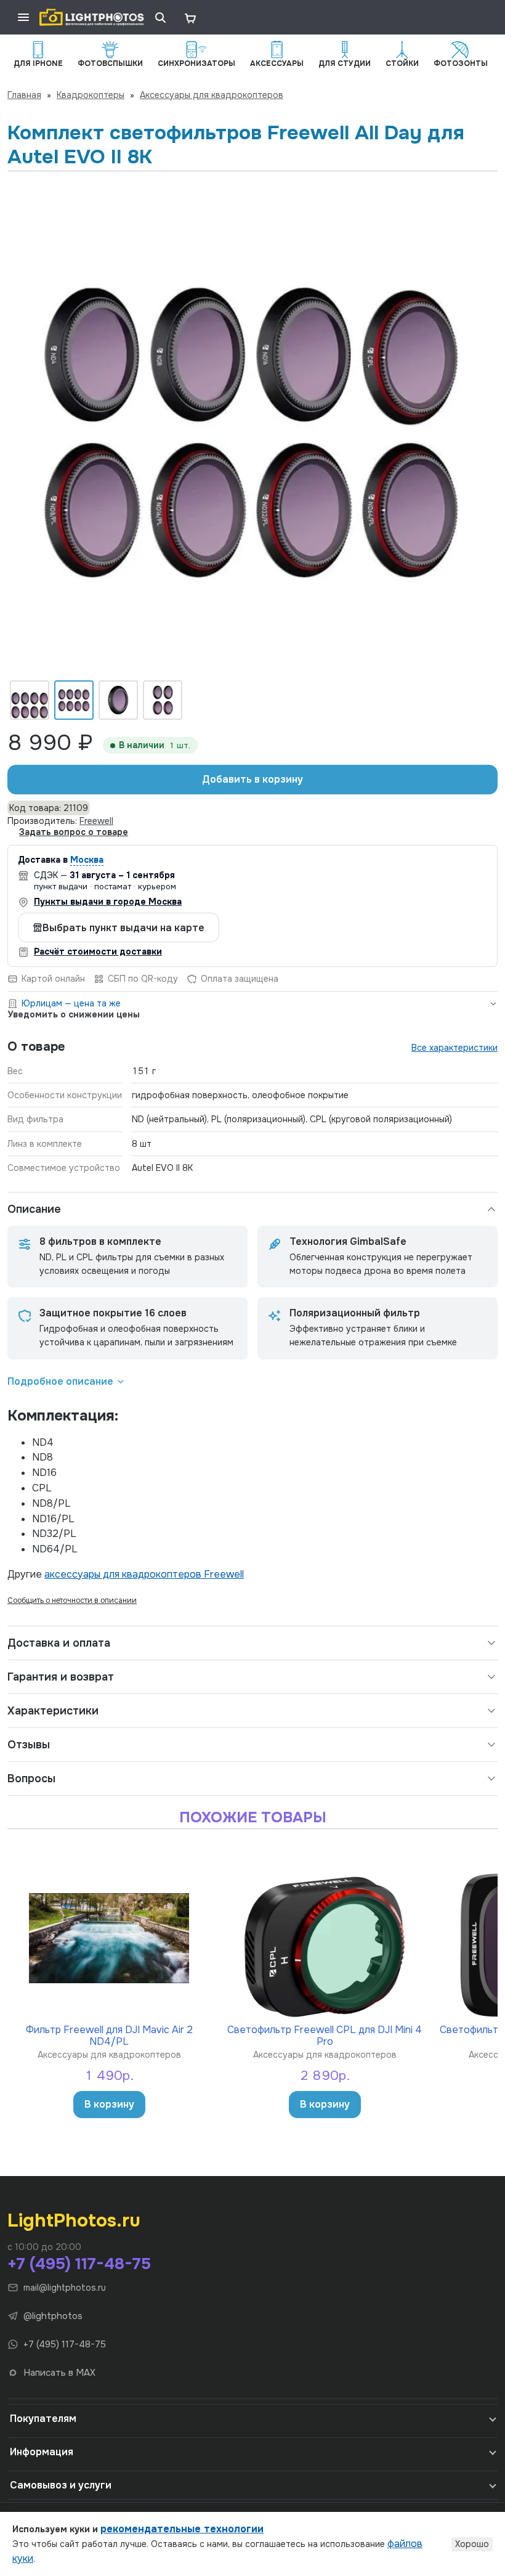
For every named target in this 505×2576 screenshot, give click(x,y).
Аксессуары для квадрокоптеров (212, 95)
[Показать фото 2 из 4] (74, 700)
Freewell (96, 821)
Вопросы (31, 1779)
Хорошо (472, 2544)
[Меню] (23, 17)
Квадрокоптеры (91, 95)
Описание (34, 1209)
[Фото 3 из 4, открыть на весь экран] (252, 430)
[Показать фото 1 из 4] (30, 700)
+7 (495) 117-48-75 (79, 2264)
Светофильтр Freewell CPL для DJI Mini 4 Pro (325, 2035)
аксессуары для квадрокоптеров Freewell (144, 1574)
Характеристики (53, 1711)
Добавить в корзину (252, 779)
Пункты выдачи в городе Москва (108, 902)
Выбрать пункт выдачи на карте (123, 928)
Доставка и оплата (59, 1643)
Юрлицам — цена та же (71, 1003)
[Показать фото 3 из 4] (118, 700)
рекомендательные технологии (182, 2529)
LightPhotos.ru (74, 2220)
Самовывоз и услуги (61, 2485)
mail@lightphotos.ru (65, 2288)
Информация (42, 2452)
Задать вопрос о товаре (74, 832)
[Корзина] (190, 17)
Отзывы (29, 1745)
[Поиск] (160, 17)
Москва (87, 860)
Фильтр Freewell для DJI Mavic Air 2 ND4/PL (109, 2035)
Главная (24, 95)
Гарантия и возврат (61, 1677)
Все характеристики (454, 1048)
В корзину (109, 2104)
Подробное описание (60, 1381)
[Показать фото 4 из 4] (163, 700)
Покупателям (43, 2419)
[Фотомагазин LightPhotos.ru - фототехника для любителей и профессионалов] (92, 17)
